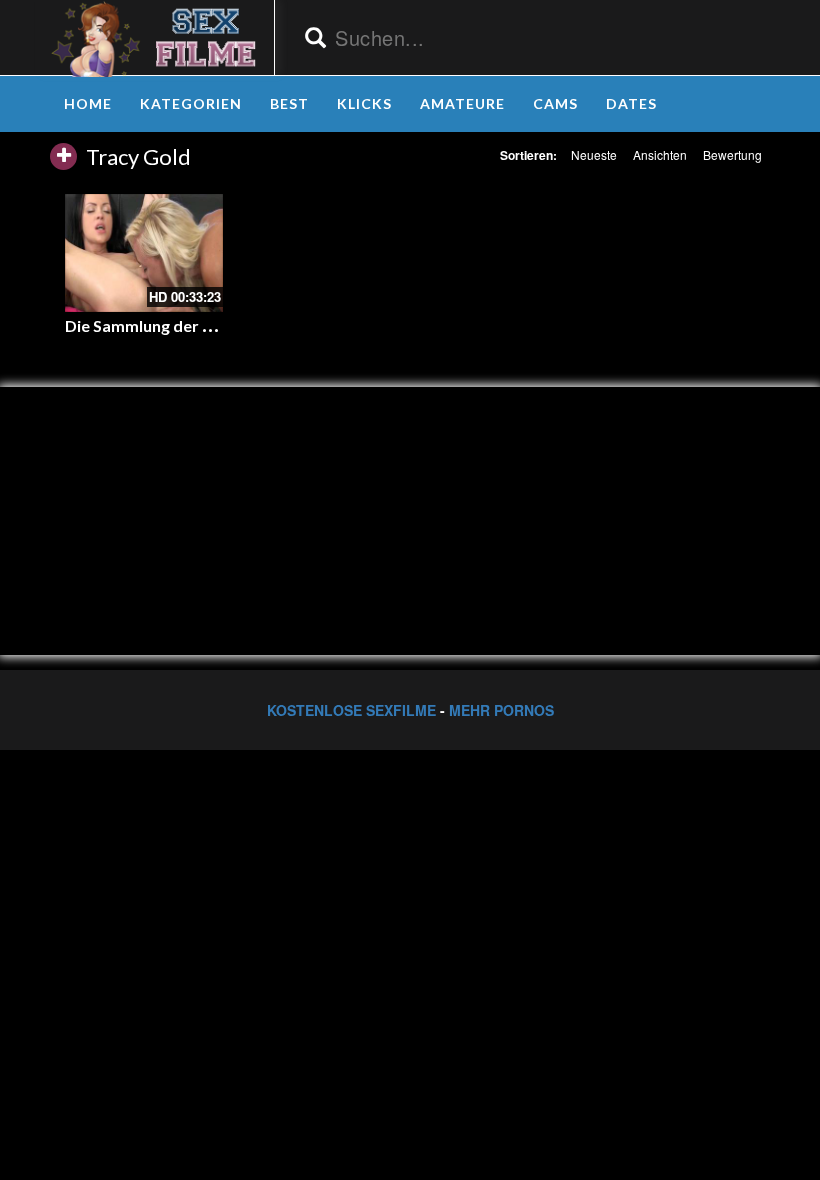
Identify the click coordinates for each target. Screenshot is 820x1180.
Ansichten (660, 154)
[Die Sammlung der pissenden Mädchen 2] (144, 253)
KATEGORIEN (191, 103)
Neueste (594, 154)
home (88, 103)
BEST (289, 103)
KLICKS (364, 103)
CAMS (555, 103)
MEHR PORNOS (501, 710)
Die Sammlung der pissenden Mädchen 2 (213, 325)
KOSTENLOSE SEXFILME (351, 710)
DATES (631, 103)
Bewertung (732, 154)
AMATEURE (462, 103)
